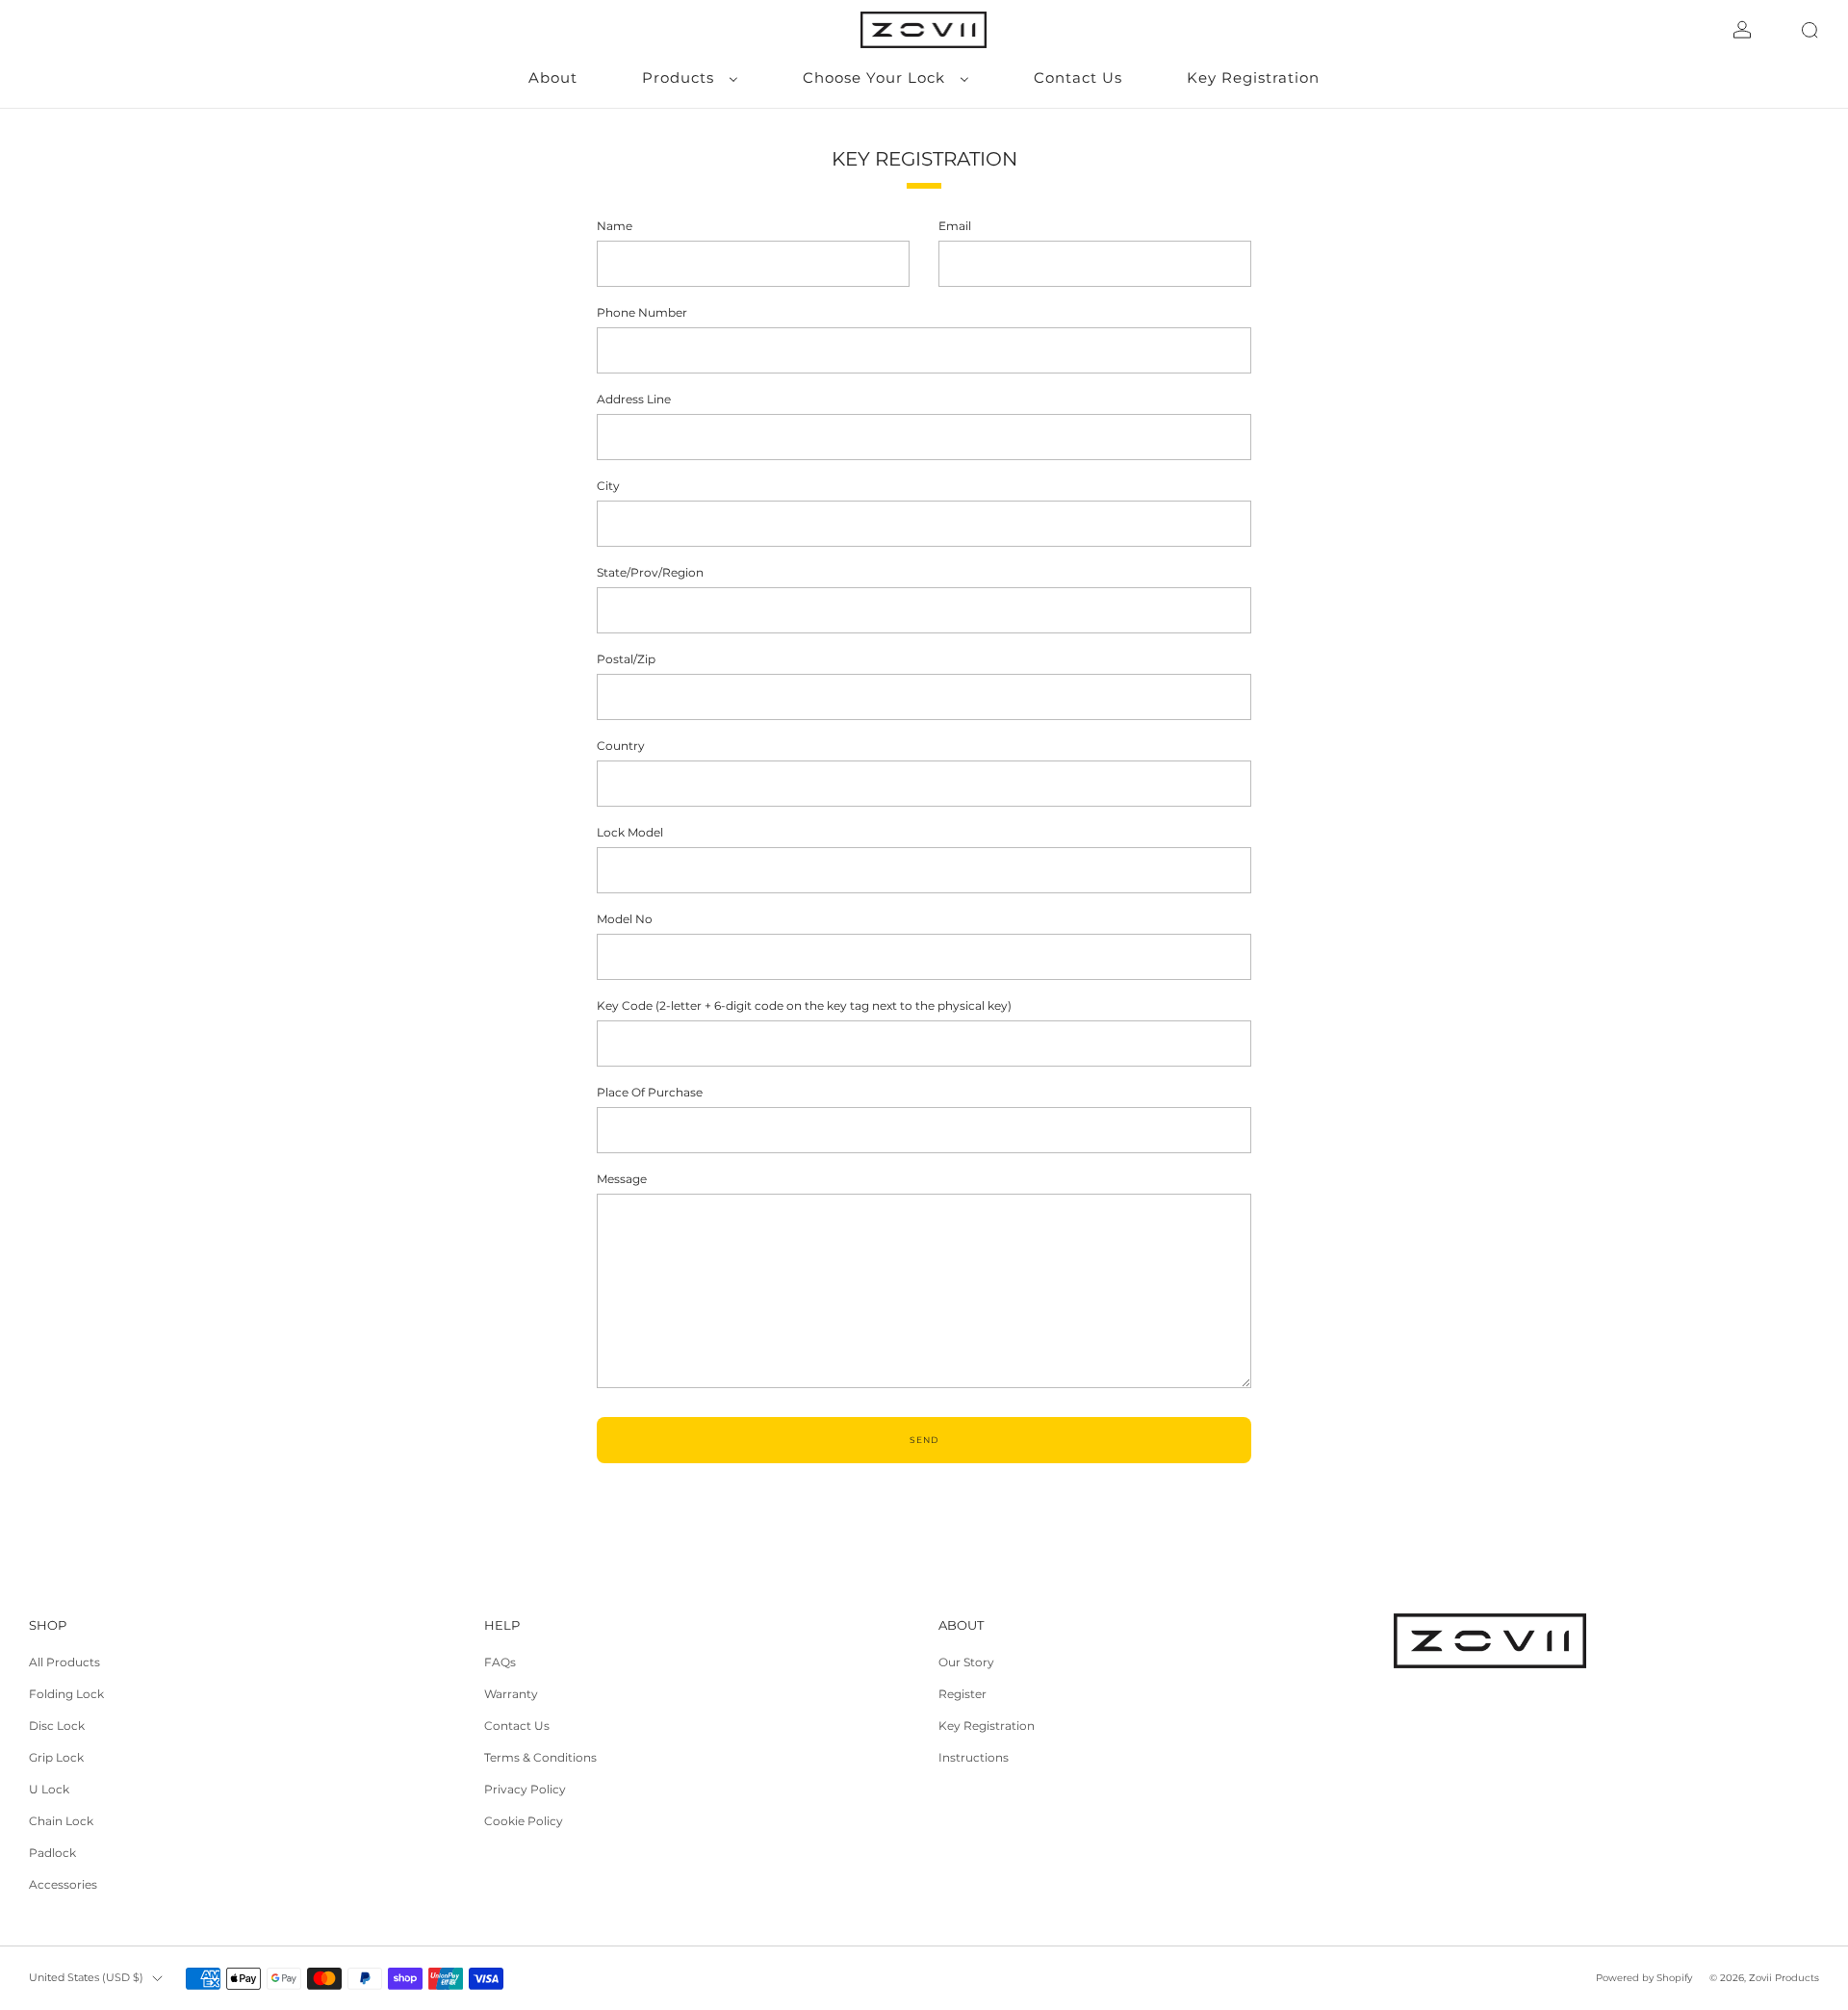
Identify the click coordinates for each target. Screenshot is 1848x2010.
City (608, 486)
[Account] (1742, 30)
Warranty (511, 1694)
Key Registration (987, 1726)
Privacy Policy (525, 1789)
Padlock (52, 1853)
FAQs (500, 1662)
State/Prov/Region (650, 572)
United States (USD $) (86, 1978)
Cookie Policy (524, 1821)
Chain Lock (61, 1821)
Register (962, 1694)
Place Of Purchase (650, 1092)
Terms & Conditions (540, 1757)
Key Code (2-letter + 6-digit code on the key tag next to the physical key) (804, 1005)
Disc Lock (57, 1726)
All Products (64, 1662)
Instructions (974, 1757)
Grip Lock (56, 1757)
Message (622, 1179)
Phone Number (642, 312)
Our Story (966, 1662)
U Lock (49, 1789)
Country (621, 746)
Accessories (63, 1884)
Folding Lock (66, 1694)
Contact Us (517, 1726)
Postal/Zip (626, 659)
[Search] (1809, 30)
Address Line (634, 399)
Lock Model (630, 832)
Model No (625, 919)
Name (615, 226)
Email (955, 226)
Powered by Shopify (1644, 1978)
